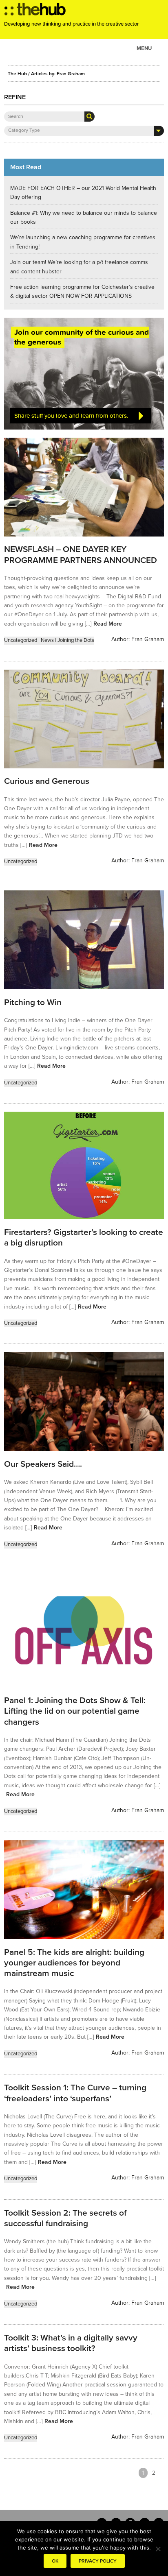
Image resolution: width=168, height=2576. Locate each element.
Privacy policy (98, 2561)
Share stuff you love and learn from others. (71, 416)
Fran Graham (148, 639)
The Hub (17, 74)
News (47, 640)
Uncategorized (21, 640)
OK (55, 2561)
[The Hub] (35, 11)
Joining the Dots (76, 640)
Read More (108, 624)
